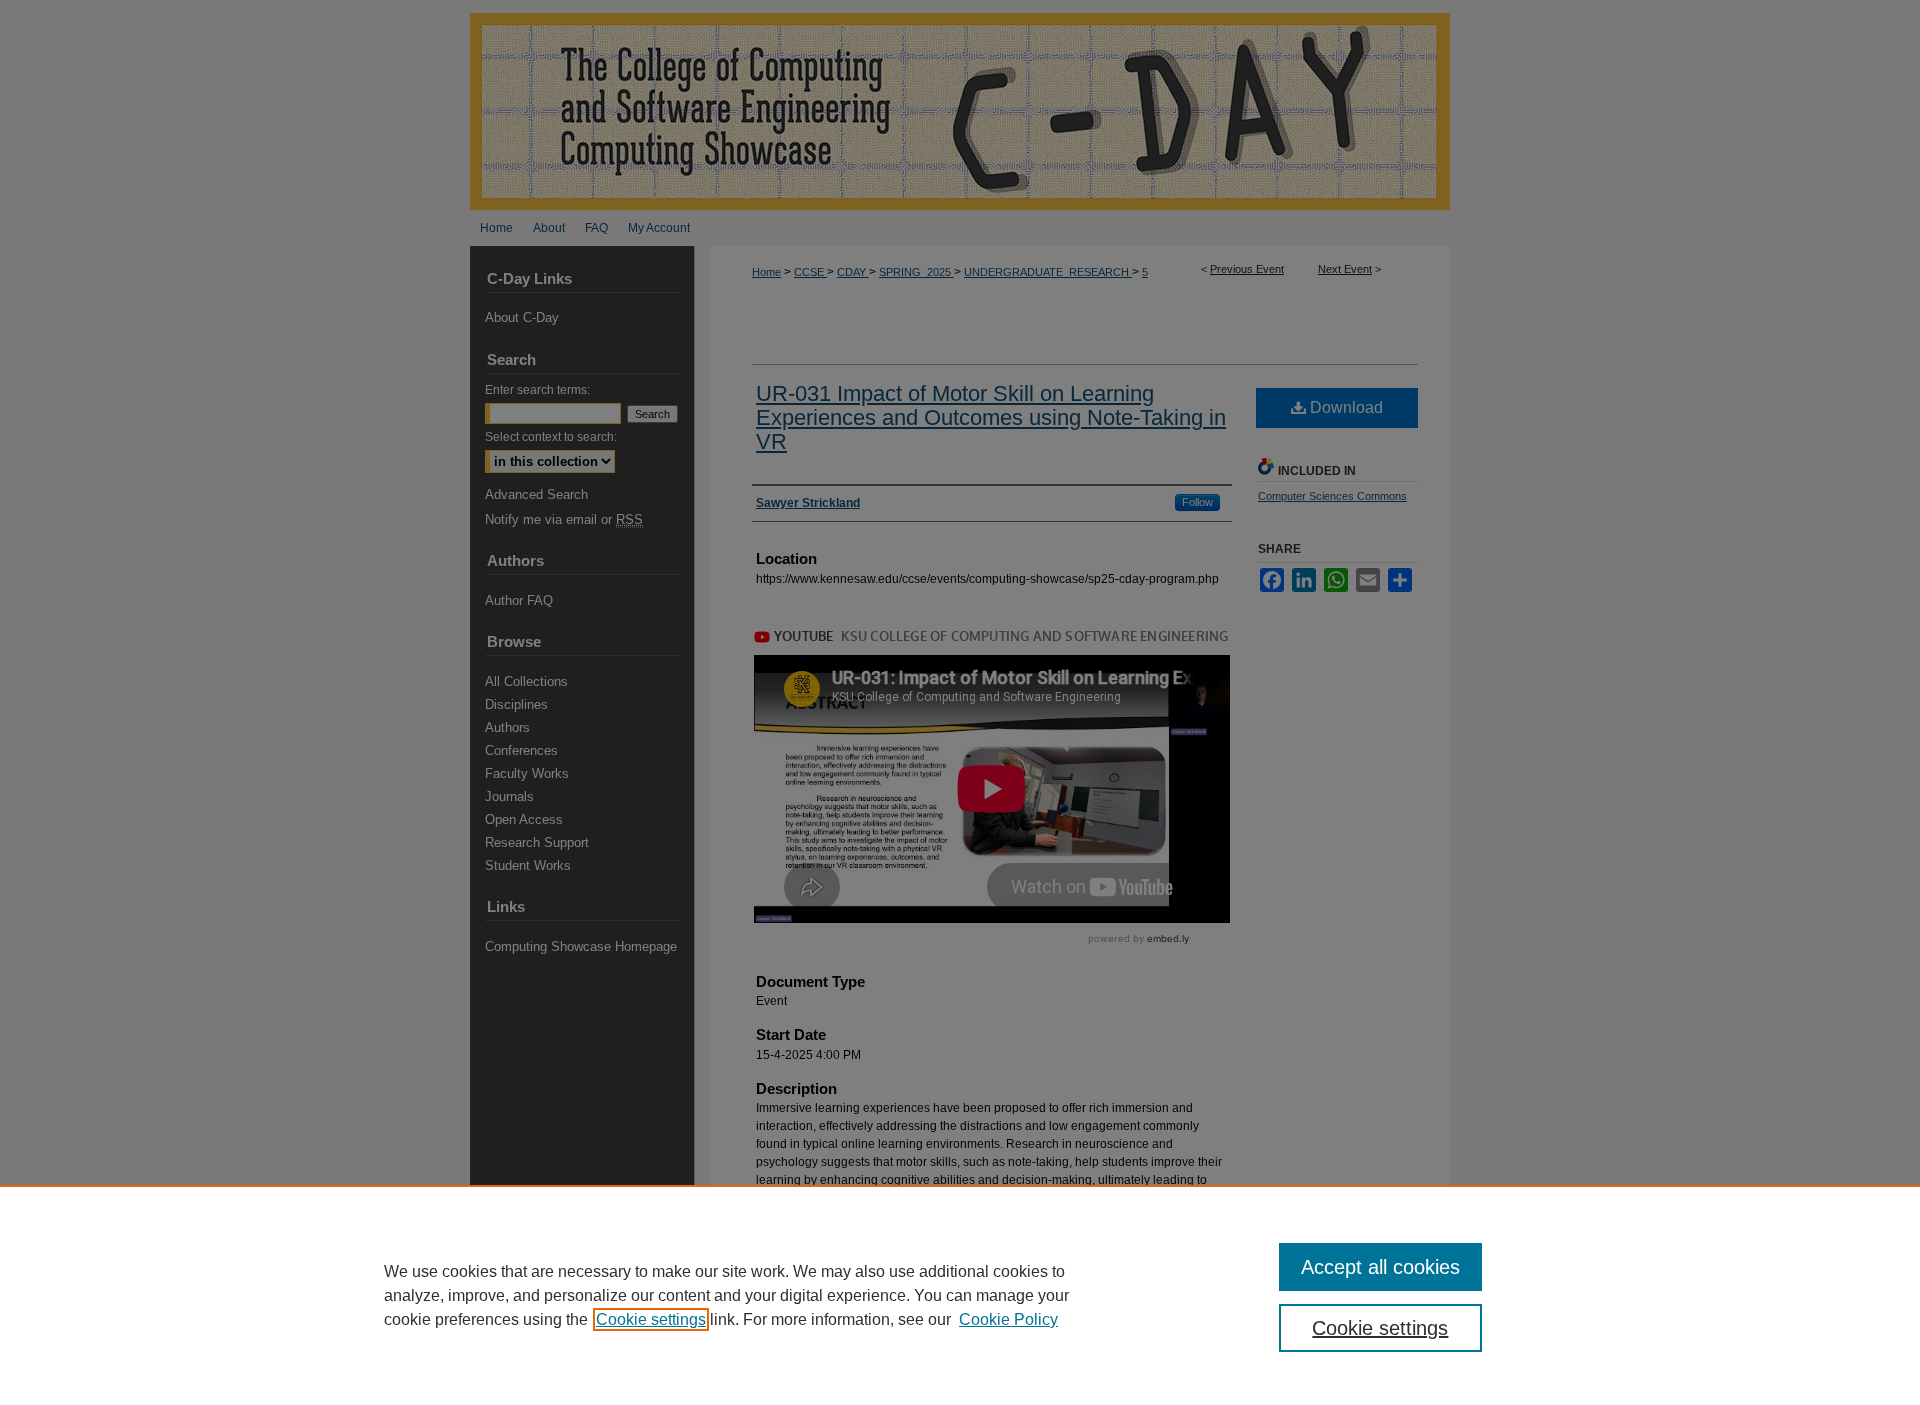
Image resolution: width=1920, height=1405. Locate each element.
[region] (960, 1295)
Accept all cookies (1380, 1267)
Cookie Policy (1008, 1319)
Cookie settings (651, 1319)
